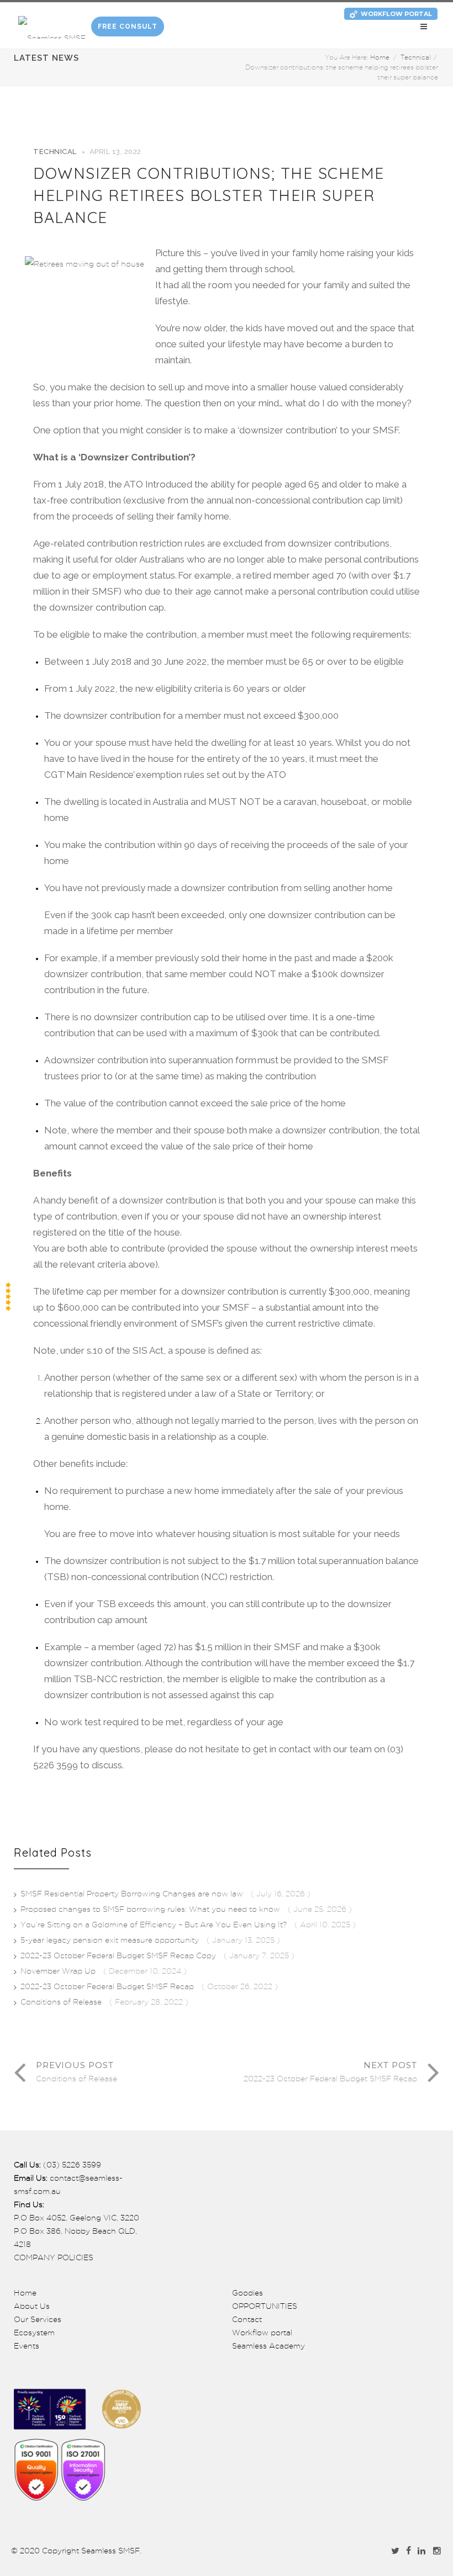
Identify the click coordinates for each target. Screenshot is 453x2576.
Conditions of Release (62, 2002)
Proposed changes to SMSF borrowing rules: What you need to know (151, 1909)
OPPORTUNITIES (265, 2306)
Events (27, 2346)
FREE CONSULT (128, 26)
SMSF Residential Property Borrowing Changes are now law (133, 1894)
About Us (32, 2306)
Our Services (38, 2319)
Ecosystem (34, 2333)
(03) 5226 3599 (72, 2165)
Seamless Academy (268, 2346)
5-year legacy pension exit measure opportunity (111, 1940)
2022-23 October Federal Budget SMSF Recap (108, 1986)
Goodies (247, 2293)
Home (380, 57)
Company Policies (54, 2257)
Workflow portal (262, 2333)
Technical (416, 57)
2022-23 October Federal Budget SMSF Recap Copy (119, 1955)
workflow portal (396, 14)
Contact (247, 2319)
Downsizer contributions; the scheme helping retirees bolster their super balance (209, 195)
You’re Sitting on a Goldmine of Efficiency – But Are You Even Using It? (155, 1925)
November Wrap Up (59, 1971)
